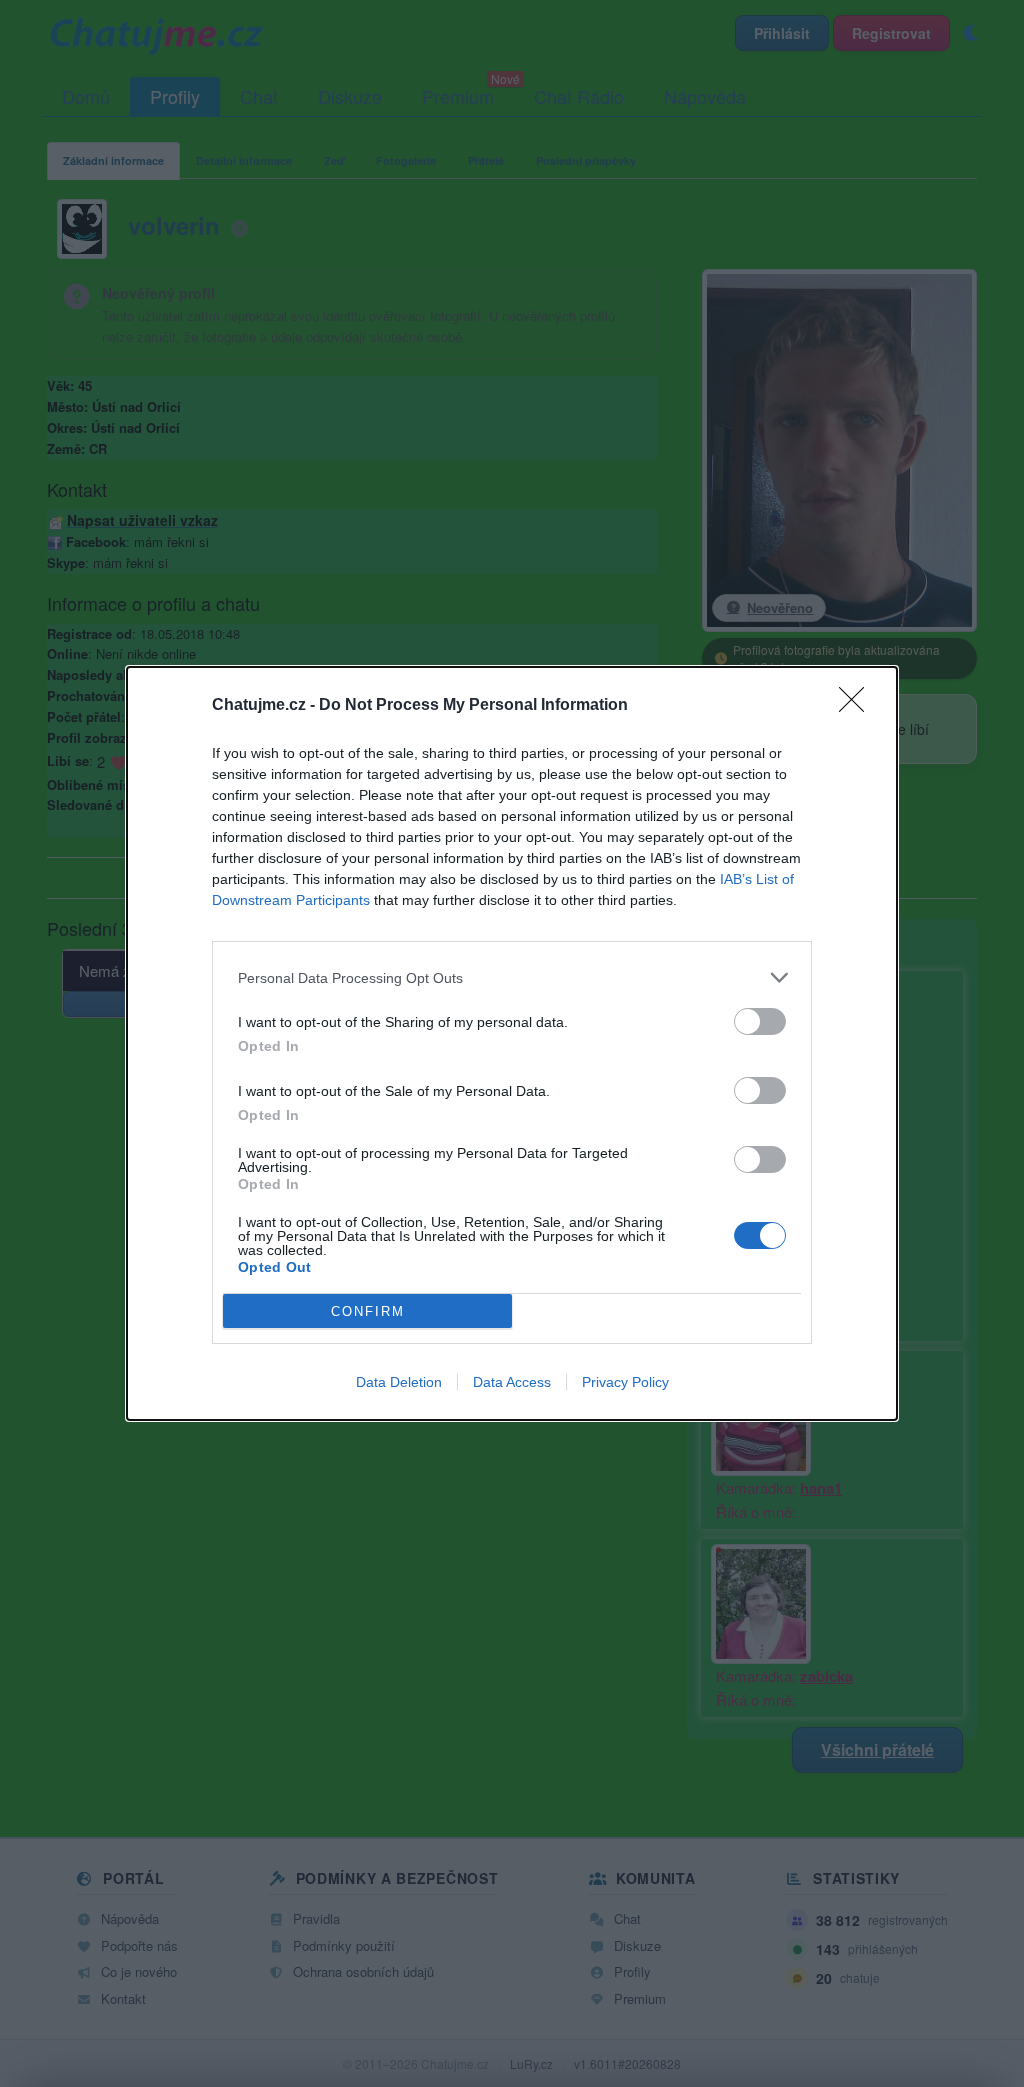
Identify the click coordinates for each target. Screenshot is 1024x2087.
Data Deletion (399, 1382)
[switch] (760, 1021)
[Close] (858, 706)
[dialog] (512, 1043)
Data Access (512, 1382)
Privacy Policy (625, 1382)
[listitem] (512, 977)
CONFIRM (368, 1311)
